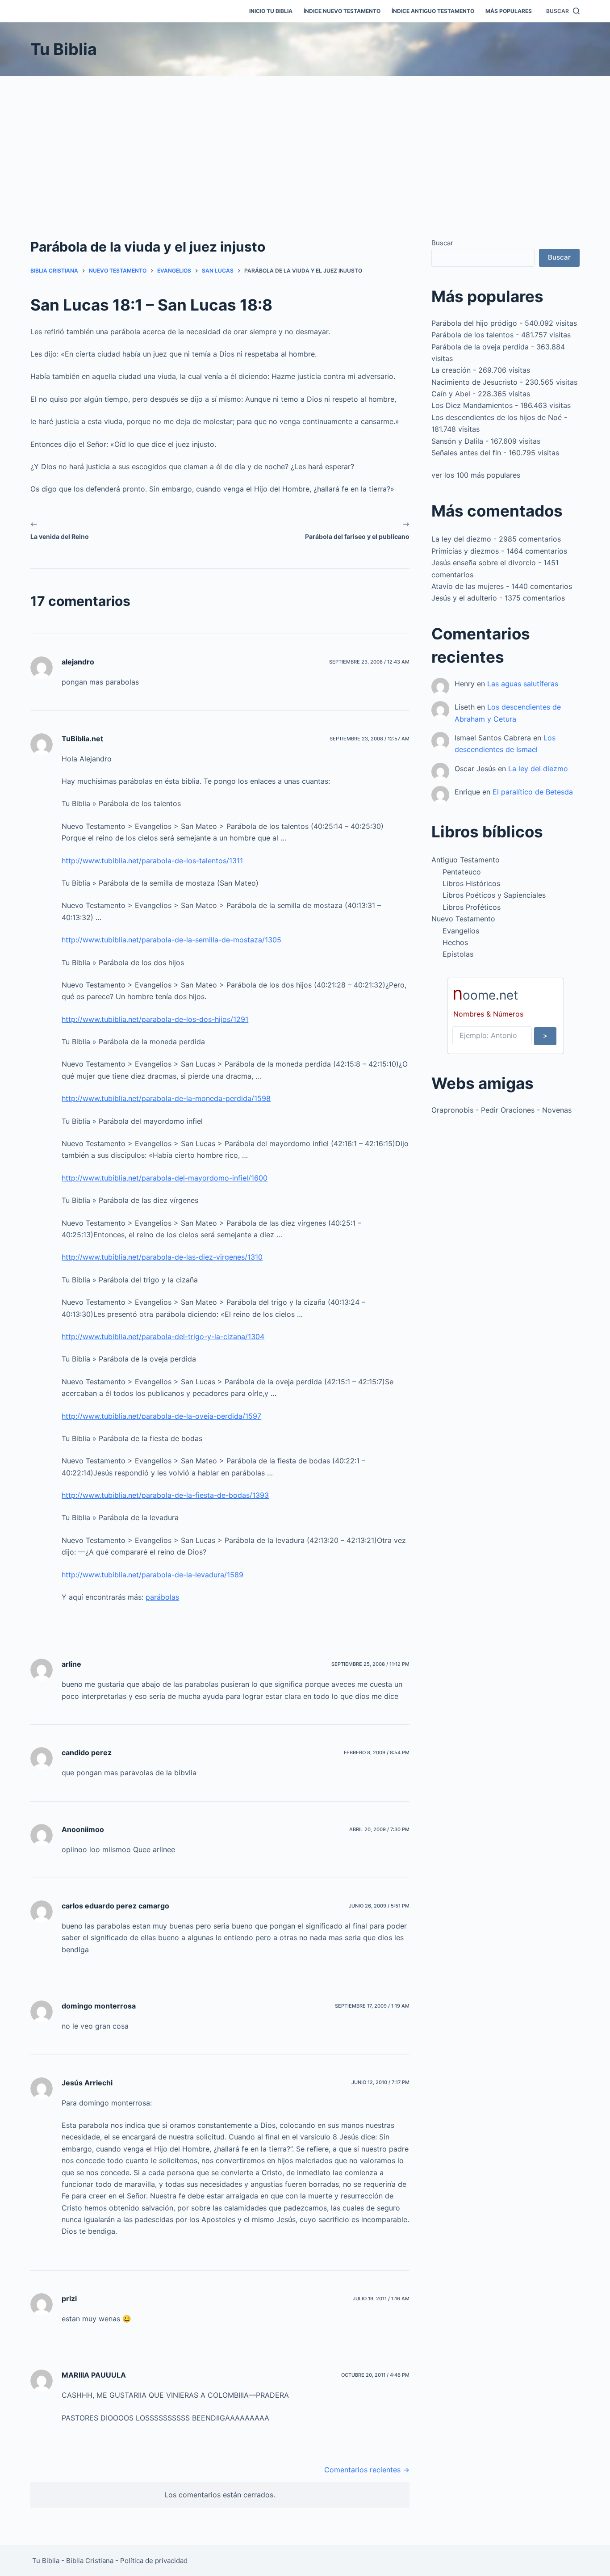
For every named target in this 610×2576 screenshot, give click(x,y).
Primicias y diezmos (465, 551)
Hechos (455, 942)
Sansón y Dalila (457, 441)
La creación (451, 370)
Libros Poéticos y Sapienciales (494, 895)
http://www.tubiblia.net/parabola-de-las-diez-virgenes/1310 (162, 1257)
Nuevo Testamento (463, 919)
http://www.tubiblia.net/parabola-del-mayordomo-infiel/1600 (165, 1178)
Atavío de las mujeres (468, 586)
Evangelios (461, 931)
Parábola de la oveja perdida (480, 347)
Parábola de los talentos (472, 335)
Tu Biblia (64, 49)
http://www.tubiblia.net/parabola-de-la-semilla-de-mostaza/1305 (171, 940)
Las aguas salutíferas (523, 684)
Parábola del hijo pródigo (474, 323)
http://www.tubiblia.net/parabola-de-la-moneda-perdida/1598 (166, 1098)
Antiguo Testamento (466, 860)
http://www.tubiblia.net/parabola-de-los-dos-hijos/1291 (155, 1019)
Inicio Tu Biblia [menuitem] (271, 11)
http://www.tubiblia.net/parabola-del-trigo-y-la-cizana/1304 (163, 1336)
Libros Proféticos (472, 907)
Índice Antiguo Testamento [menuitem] (433, 11)
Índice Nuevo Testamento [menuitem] (342, 11)
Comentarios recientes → (367, 2470)
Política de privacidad (154, 2561)
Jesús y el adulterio (464, 598)
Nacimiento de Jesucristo (474, 382)
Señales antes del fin (466, 453)
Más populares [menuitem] (509, 11)
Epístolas (458, 954)
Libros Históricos (471, 883)
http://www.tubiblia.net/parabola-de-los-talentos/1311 (152, 861)
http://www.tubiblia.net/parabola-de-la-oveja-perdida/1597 (161, 1416)
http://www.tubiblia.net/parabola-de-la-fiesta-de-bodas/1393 (165, 1495)
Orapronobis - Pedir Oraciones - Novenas (501, 1110)
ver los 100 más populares (476, 475)
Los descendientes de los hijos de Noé (497, 417)
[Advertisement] (305, 143)
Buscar (442, 243)
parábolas (162, 1597)
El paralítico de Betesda (533, 792)
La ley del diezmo (461, 539)
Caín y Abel (451, 394)
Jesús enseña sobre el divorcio (484, 563)
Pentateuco (462, 872)
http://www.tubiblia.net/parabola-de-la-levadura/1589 (152, 1575)
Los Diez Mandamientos (472, 405)
